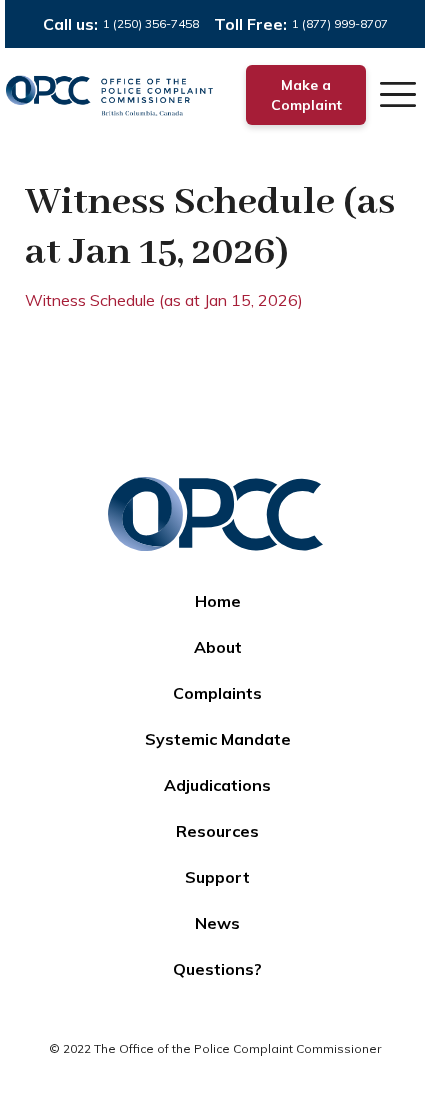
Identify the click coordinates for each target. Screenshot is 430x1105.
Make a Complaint (306, 95)
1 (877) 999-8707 (340, 23)
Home (218, 601)
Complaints (217, 693)
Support (217, 877)
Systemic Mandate (218, 739)
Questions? (217, 969)
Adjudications (217, 785)
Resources (217, 831)
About (218, 647)
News (217, 923)
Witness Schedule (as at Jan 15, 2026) (164, 300)
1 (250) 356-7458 (151, 23)
